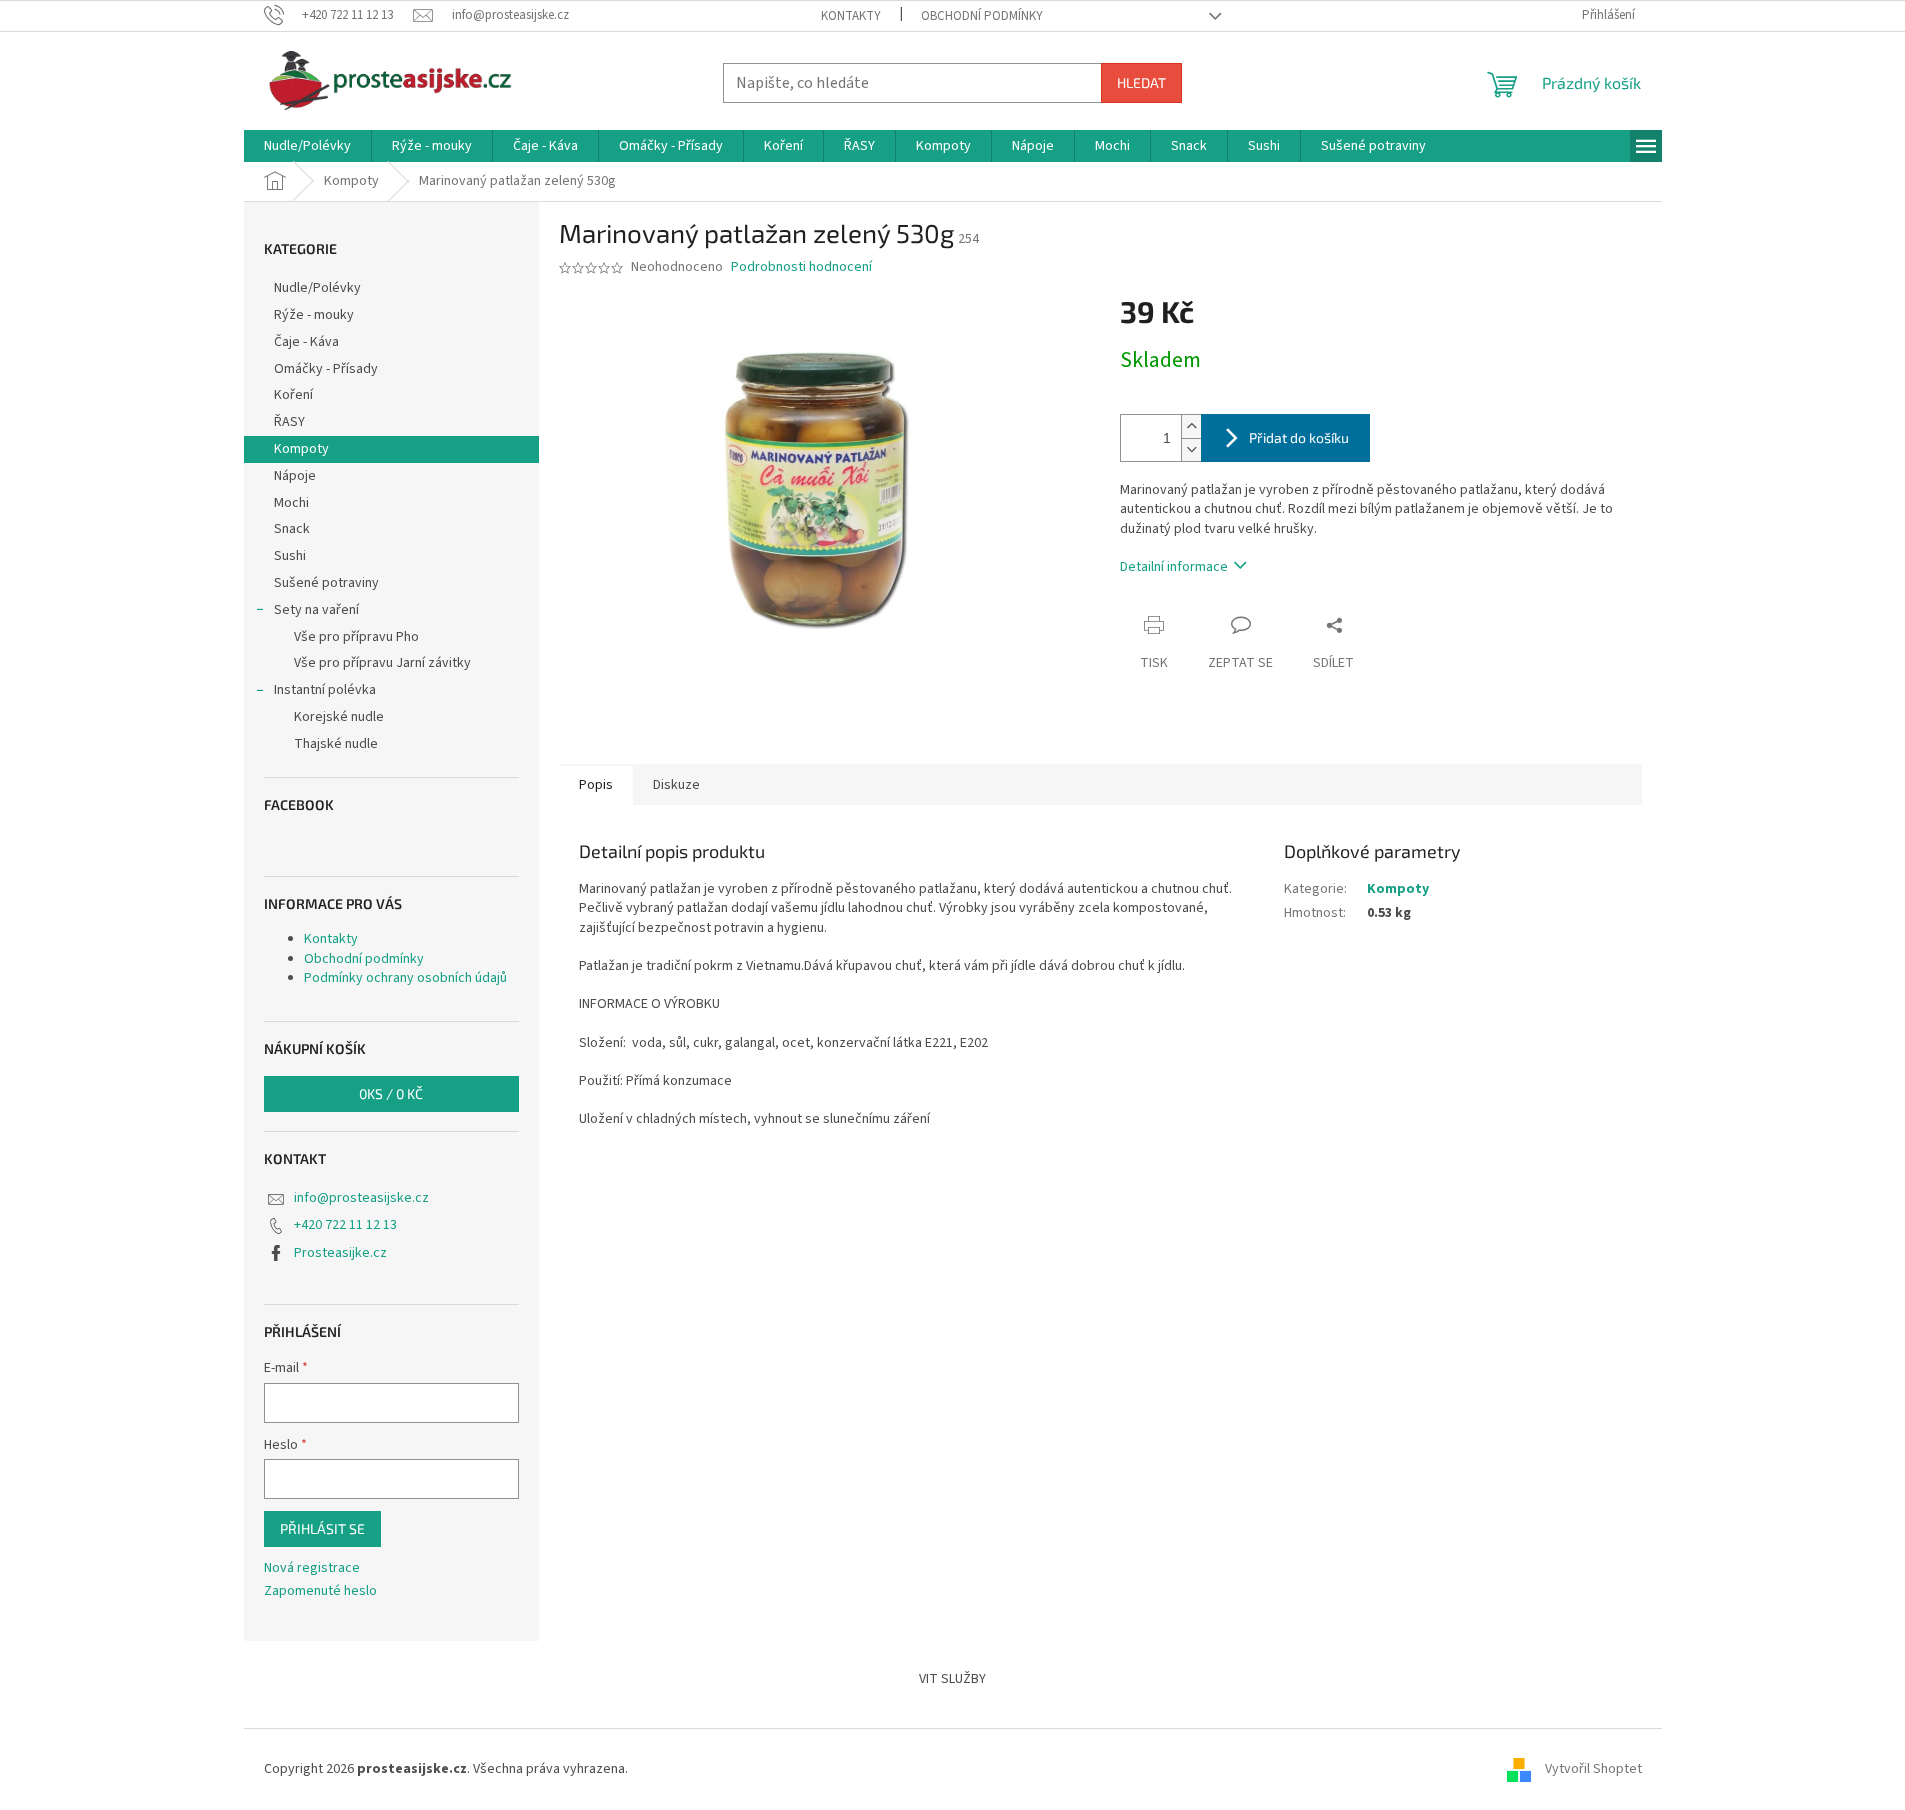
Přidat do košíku (1299, 437)
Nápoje (295, 476)
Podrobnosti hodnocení (801, 267)
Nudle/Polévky (317, 288)
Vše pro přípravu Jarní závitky (382, 663)
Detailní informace (1174, 567)
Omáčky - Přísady (326, 369)
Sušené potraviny (326, 583)
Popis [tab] (596, 785)
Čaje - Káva (306, 342)
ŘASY (289, 422)
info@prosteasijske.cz (361, 1198)
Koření (293, 395)
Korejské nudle (339, 717)
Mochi (291, 503)
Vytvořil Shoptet (1593, 1769)
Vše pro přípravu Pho (356, 637)
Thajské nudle (336, 744)
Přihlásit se (322, 1528)
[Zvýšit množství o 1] (1191, 426)
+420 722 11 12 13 (345, 1225)
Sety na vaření (316, 610)
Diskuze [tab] (676, 785)
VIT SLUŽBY (952, 1679)
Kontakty (851, 16)
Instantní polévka (325, 690)
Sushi (290, 556)
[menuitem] (307, 146)
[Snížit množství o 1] (1191, 449)
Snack (292, 529)
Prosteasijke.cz (340, 1253)
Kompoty (301, 449)
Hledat (1141, 82)
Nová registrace (312, 1568)
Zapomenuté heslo (320, 1591)
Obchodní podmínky (982, 16)
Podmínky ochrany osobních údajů (405, 978)
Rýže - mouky (314, 315)
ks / (391, 1093)
